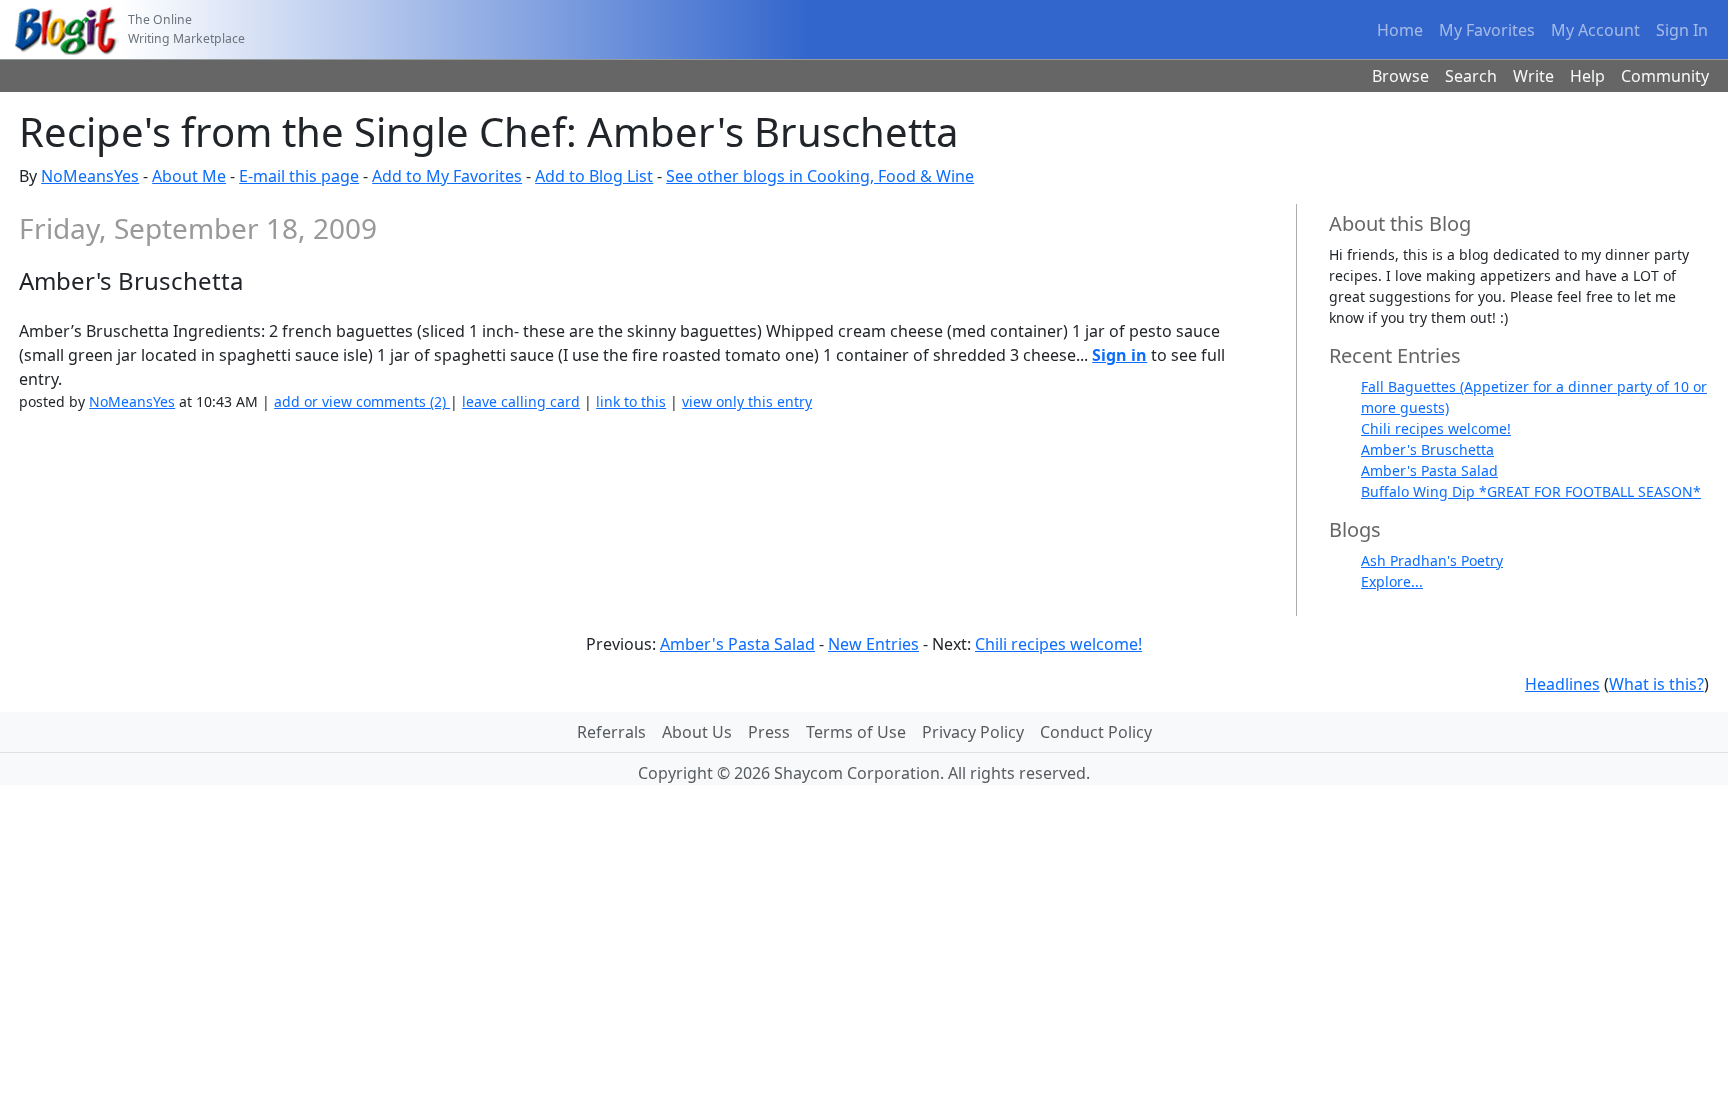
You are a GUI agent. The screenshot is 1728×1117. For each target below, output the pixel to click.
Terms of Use (856, 732)
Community (1665, 76)
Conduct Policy (1096, 732)
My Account (1595, 30)
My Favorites (1487, 30)
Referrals (611, 732)
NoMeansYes (90, 176)
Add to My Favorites (447, 176)
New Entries (873, 644)
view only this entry (747, 401)
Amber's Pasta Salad (1429, 470)
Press (769, 732)
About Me (189, 176)
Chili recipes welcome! (1436, 428)
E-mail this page (299, 176)
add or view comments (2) (362, 401)
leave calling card (521, 401)
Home (1400, 30)
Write (1533, 76)
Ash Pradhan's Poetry (1432, 560)
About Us (697, 732)
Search (1471, 76)
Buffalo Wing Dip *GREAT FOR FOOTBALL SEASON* (1531, 491)
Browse (1400, 76)
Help (1587, 76)
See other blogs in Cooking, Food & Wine (820, 176)
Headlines (1562, 684)
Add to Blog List (594, 176)
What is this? (1656, 684)
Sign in (1119, 355)
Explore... (1392, 581)
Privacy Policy (973, 732)
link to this (631, 401)
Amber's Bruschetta (1427, 449)
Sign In (1682, 30)
